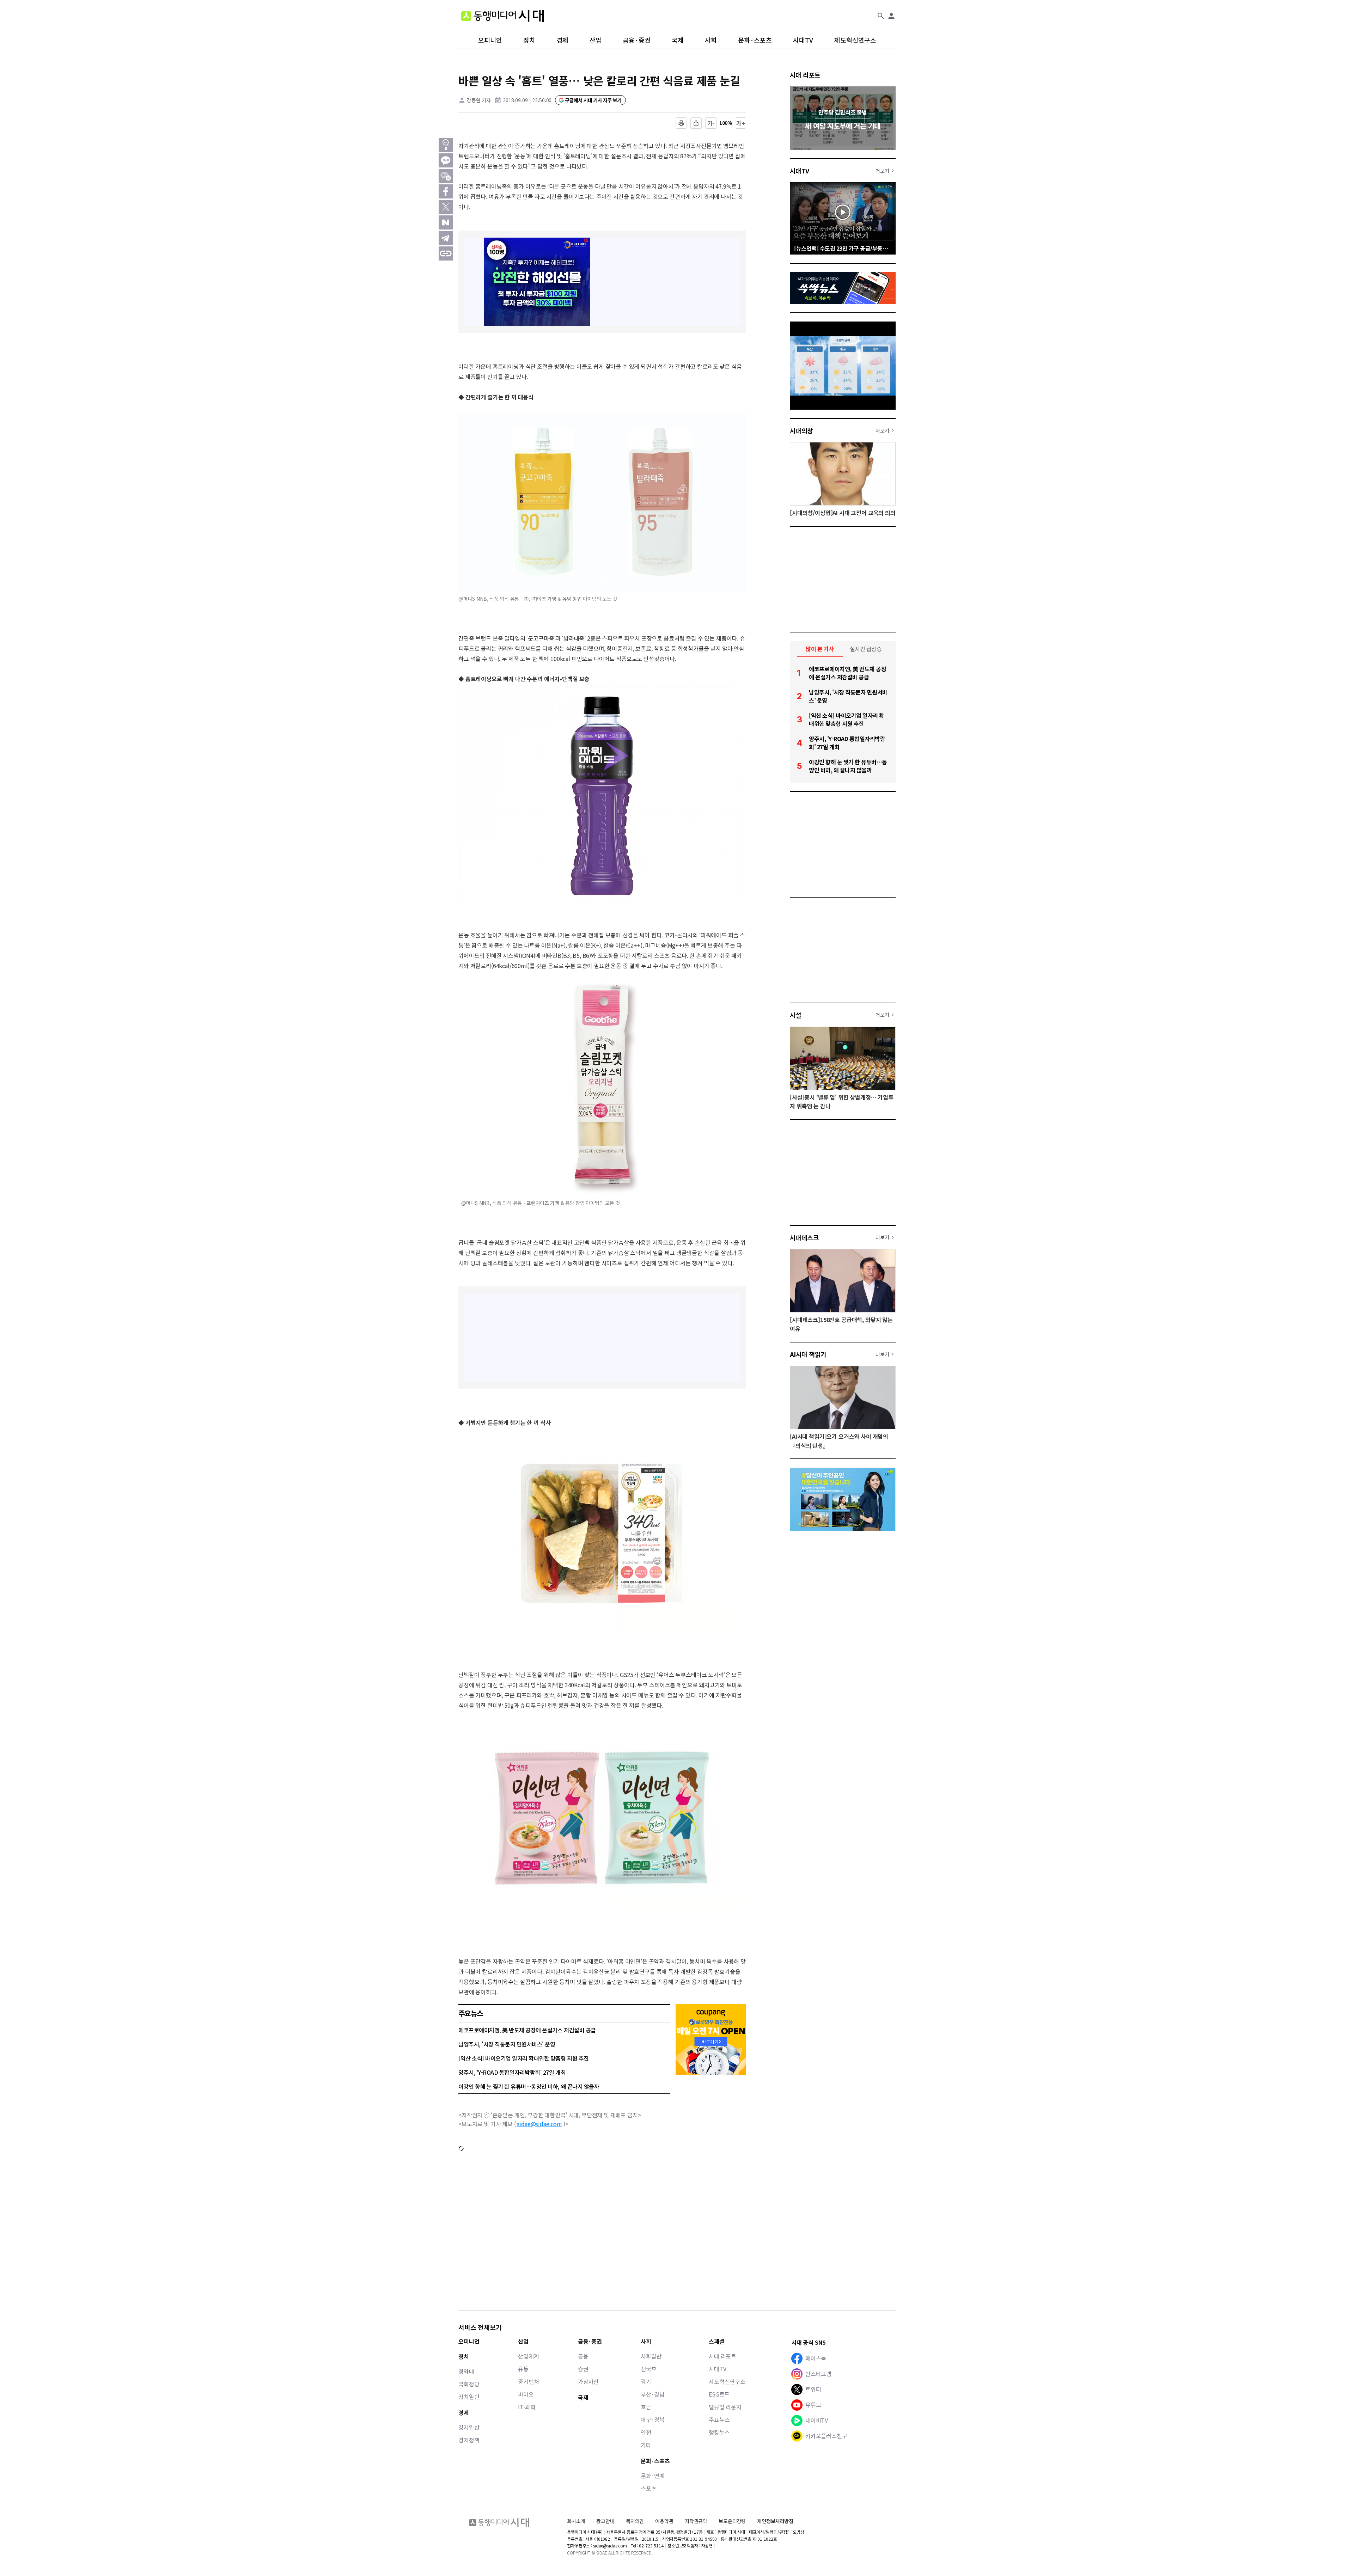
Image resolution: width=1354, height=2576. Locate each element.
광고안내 (605, 2521)
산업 (596, 40)
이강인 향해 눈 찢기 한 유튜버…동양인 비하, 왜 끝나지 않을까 (529, 2086)
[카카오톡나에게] (446, 176)
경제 (562, 40)
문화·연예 (653, 2476)
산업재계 (528, 2356)
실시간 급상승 (866, 649)
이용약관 (664, 2521)
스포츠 (649, 2488)
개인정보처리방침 (775, 2521)
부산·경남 (653, 2394)
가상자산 (588, 2381)
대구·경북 (653, 2419)
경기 (646, 2381)
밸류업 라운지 (725, 2407)
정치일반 (469, 2397)
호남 (646, 2407)
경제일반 (469, 2427)
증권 (583, 2369)
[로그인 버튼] (891, 16)
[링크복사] (446, 253)
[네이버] (446, 222)
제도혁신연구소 (855, 40)
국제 (678, 40)
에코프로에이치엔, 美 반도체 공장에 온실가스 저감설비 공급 (527, 2030)
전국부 (649, 2369)
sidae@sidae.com (539, 2124)
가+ (741, 123)
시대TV (803, 40)
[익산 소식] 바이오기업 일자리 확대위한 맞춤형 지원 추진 (524, 2058)
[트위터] (446, 207)
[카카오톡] (446, 160)
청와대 (466, 2371)
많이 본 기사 (820, 649)
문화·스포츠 (755, 40)
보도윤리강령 (732, 2521)
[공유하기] (696, 123)
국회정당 (469, 2384)
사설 (796, 1015)
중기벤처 (528, 2381)
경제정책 (469, 2440)
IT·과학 (527, 2407)
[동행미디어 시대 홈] (502, 16)
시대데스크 (804, 1237)
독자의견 (635, 2521)
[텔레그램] (446, 238)
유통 (523, 2369)
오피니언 (490, 40)
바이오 (526, 2394)
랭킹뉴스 (719, 2432)
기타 (646, 2445)
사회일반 (651, 2356)
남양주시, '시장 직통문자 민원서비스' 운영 (507, 2044)
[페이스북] (446, 191)
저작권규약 (696, 2521)
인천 (646, 2432)
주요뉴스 (719, 2419)
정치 (529, 40)
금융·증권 (637, 40)
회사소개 (576, 2521)
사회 (711, 40)
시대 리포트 (805, 75)
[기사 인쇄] (681, 123)
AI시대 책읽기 (808, 1354)
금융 (583, 2356)
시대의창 (801, 430)
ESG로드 (719, 2394)
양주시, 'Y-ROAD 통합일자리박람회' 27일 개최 (512, 2072)
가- (711, 123)
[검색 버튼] (881, 16)
